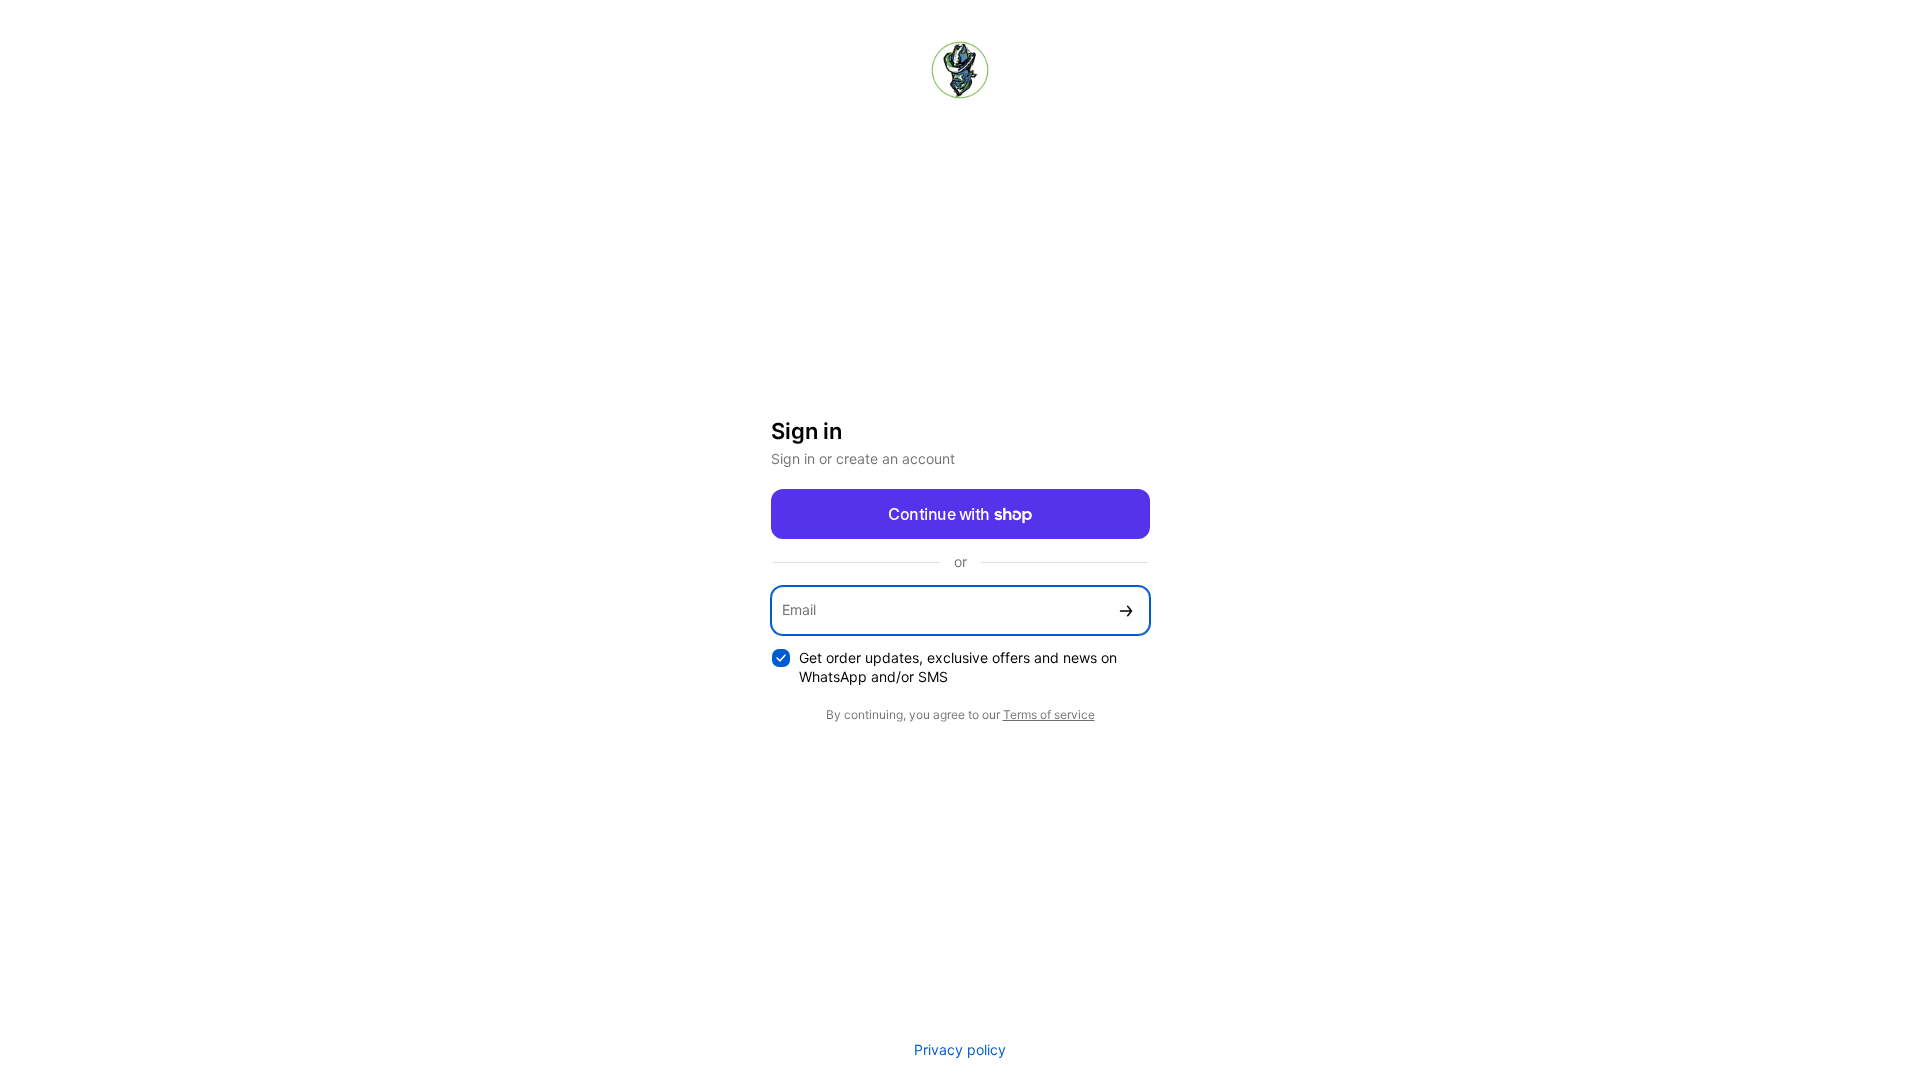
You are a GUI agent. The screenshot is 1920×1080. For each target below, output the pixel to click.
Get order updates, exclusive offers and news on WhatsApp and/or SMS (958, 667)
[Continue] (1126, 610)
